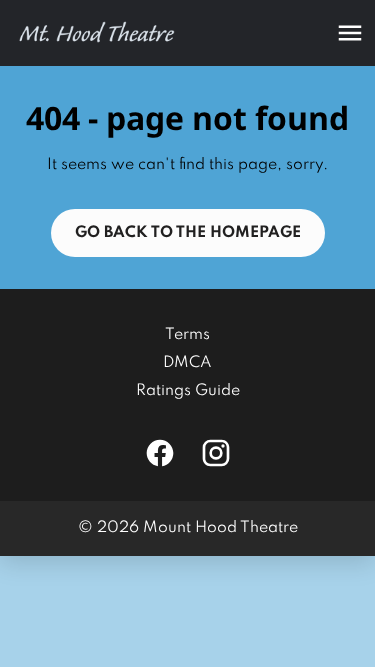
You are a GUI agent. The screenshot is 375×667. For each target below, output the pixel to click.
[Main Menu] (350, 33)
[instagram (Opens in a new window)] (216, 453)
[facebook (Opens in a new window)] (160, 453)
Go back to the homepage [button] (188, 233)
